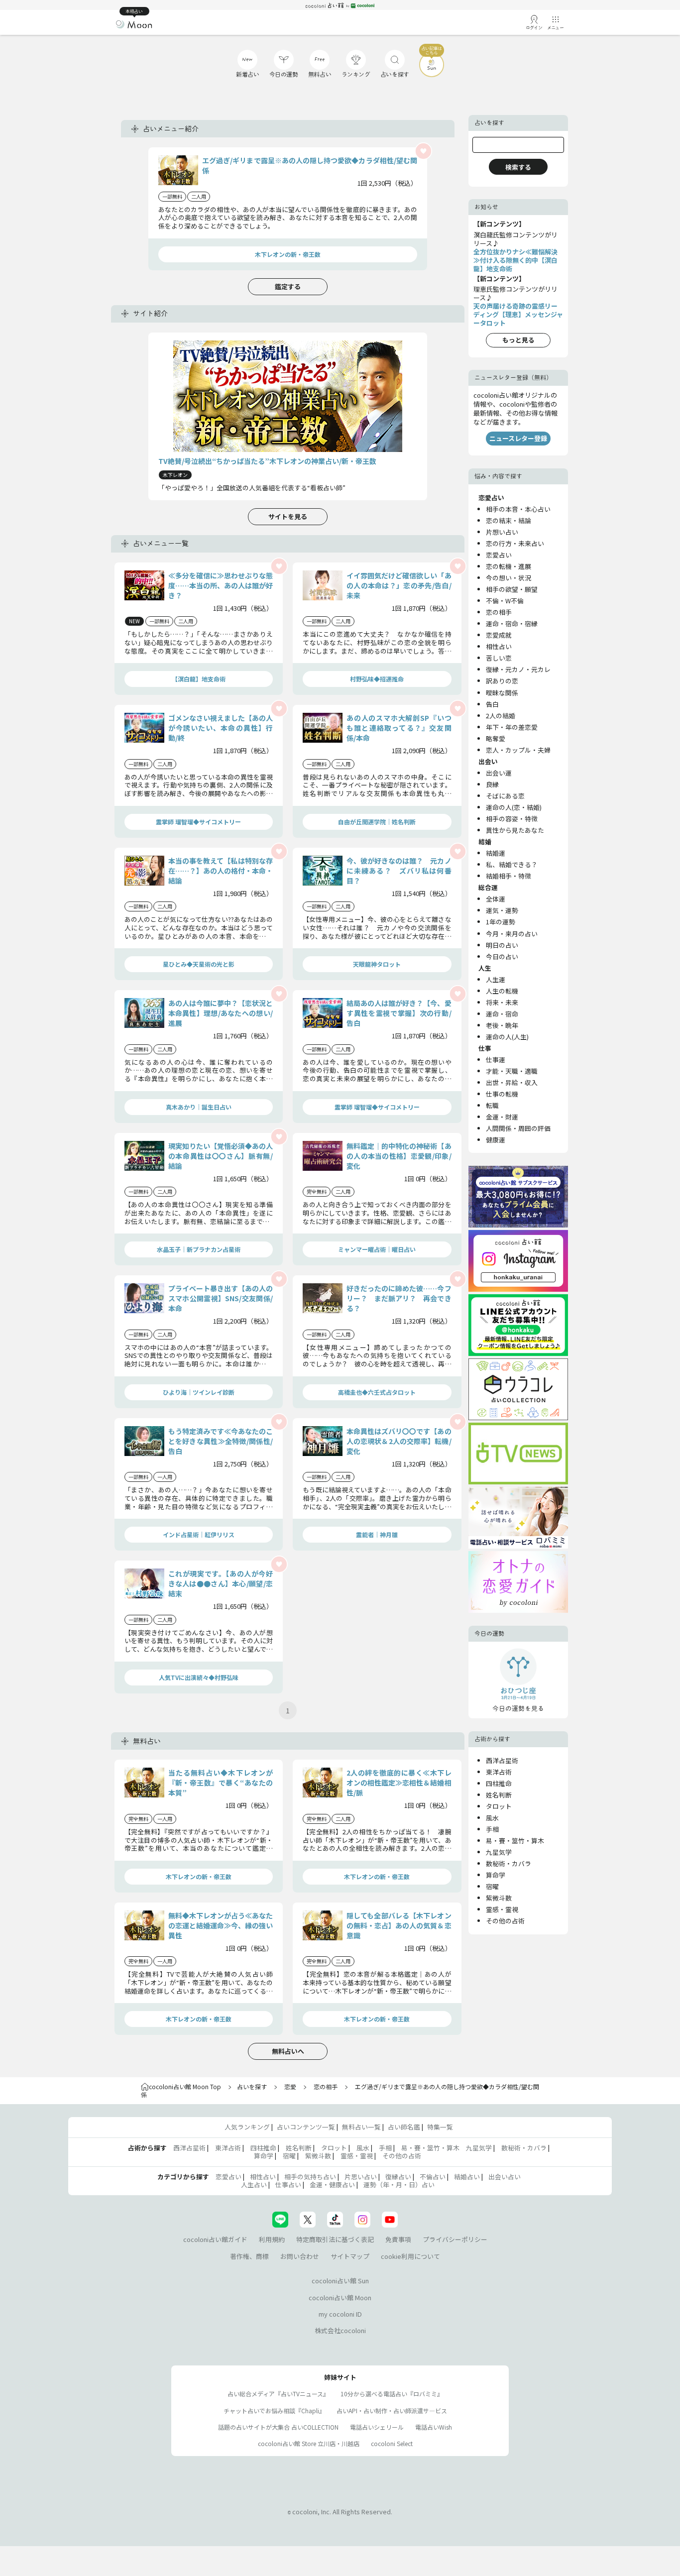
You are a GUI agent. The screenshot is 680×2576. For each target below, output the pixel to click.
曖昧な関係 (502, 693)
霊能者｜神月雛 (377, 1534)
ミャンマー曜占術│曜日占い (377, 1249)
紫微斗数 (499, 1898)
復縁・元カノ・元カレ (518, 669)
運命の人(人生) (507, 1037)
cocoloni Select (392, 2443)
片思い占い (361, 2177)
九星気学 (499, 1852)
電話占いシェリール (377, 2427)
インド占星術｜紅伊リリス (199, 1534)
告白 (492, 704)
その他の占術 (505, 1921)
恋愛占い (499, 555)
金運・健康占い (332, 2184)
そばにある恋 (505, 796)
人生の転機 (502, 991)
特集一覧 (440, 2127)
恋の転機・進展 (509, 566)
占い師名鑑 (404, 2127)
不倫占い (433, 2177)
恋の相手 (499, 612)
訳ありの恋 (502, 681)
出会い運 (499, 773)
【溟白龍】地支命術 (199, 679)
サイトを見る (288, 516)
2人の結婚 (501, 716)
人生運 (496, 979)
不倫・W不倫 (505, 601)
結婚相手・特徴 (509, 876)
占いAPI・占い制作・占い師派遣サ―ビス (392, 2410)
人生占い (254, 2184)
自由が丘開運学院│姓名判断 (377, 822)
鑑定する (288, 286)
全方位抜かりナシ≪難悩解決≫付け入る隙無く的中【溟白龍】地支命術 (515, 260)
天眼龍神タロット (377, 964)
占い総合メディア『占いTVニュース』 (278, 2394)
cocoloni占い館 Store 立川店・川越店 (309, 2443)
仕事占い (288, 2184)
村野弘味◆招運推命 (377, 679)
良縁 (492, 784)
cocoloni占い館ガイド (215, 2239)
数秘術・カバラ (509, 1863)
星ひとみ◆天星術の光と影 (199, 964)
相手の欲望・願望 (512, 589)
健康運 (496, 1140)
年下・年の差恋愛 (512, 727)
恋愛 (290, 2086)
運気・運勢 (502, 910)
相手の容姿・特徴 (512, 819)
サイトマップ (350, 2256)
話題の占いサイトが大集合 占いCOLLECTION (278, 2427)
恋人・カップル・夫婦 (518, 750)
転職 (492, 1105)
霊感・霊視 (502, 1909)
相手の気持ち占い (310, 2177)
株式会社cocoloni (340, 2330)
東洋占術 (499, 1772)
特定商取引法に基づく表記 (335, 2239)
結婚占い (467, 2177)
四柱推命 (499, 1783)
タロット (499, 1806)
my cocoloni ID (340, 2314)
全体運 (496, 899)
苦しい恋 (499, 658)
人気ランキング (247, 2127)
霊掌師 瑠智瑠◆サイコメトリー (198, 822)
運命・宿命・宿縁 (512, 623)
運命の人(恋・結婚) (514, 807)
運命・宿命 (502, 1014)
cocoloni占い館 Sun (340, 2281)
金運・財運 (502, 1117)
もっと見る (518, 340)
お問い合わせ (300, 2256)
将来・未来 (502, 1002)
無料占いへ (288, 2051)
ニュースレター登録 (518, 438)
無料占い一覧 (361, 2127)
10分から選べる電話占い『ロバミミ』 (392, 2394)
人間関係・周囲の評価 (518, 1128)
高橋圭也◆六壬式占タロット (377, 1392)
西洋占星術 (502, 1760)
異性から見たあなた (515, 830)
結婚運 (496, 853)
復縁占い (398, 2177)
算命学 (496, 1875)
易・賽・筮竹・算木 (515, 1841)
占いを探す (252, 2086)
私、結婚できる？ (512, 864)
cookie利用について (410, 2256)
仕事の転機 (502, 1094)
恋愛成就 (499, 635)
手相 (492, 1829)
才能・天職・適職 (512, 1071)
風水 (492, 1818)
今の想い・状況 (509, 578)
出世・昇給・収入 (512, 1082)
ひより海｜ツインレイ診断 (199, 1392)
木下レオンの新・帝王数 (288, 254)
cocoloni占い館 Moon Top (185, 2086)
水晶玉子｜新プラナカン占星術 (199, 1249)
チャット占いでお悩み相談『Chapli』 (274, 2410)
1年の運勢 (501, 922)
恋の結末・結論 (509, 520)
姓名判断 (499, 1795)
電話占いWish (434, 2427)
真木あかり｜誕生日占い (199, 1107)
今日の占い (502, 956)
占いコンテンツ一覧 (306, 2127)
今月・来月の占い (512, 934)
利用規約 (272, 2239)
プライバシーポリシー (455, 2239)
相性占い (499, 646)
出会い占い (505, 2177)
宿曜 (492, 1886)
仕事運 (496, 1060)
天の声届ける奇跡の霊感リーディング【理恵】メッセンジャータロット (518, 314)
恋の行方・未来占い (515, 543)
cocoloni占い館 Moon (340, 2297)
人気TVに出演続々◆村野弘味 (199, 1677)
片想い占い (502, 532)
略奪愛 (496, 738)
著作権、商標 (249, 2256)
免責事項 (398, 2239)
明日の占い (502, 945)
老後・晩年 (502, 1025)
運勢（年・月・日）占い (399, 2184)
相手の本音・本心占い (518, 509)
